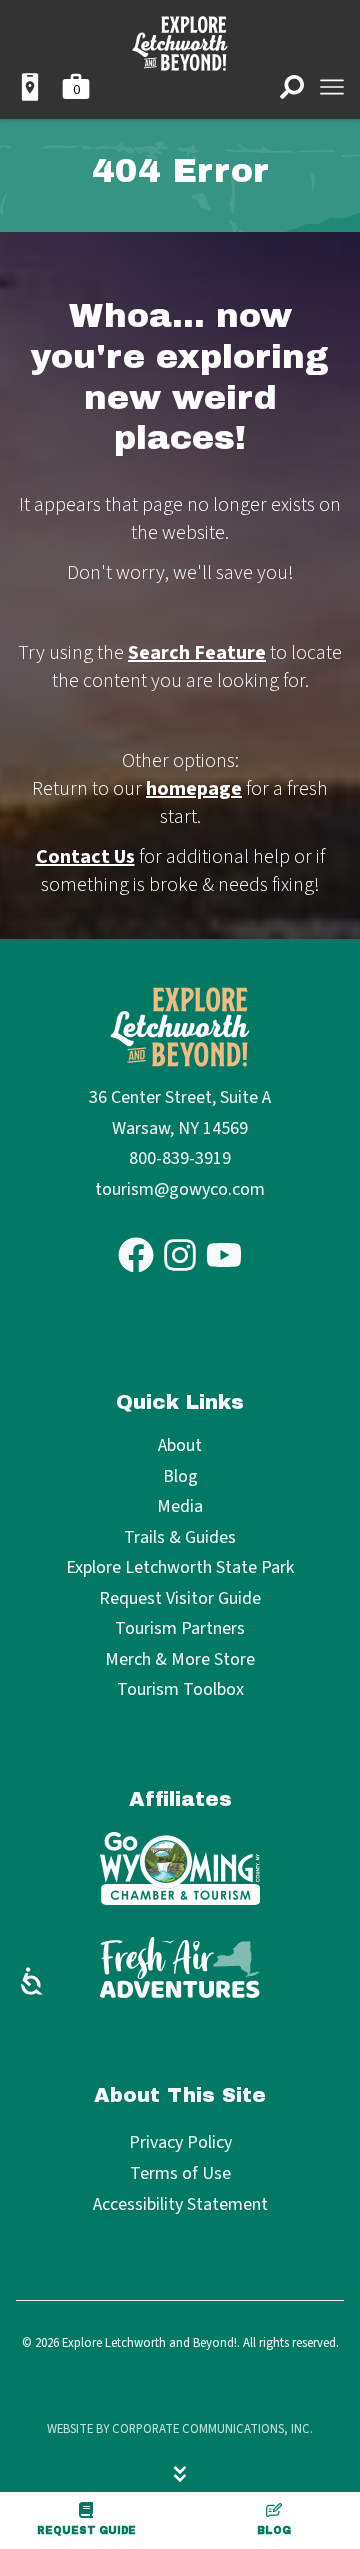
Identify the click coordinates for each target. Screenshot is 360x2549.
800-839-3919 (180, 1158)
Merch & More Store (180, 1660)
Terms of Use (180, 2173)
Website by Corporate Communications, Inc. (180, 2429)
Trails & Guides (180, 1538)
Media (180, 1507)
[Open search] (292, 87)
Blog (274, 2530)
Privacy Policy (180, 2142)
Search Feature (197, 653)
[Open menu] (332, 87)
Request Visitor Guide (180, 1599)
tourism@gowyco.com (180, 1189)
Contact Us (85, 857)
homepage (194, 789)
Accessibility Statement (180, 2204)
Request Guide (86, 2530)
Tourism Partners (180, 1629)
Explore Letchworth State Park (180, 1568)
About (180, 1446)
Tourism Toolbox (180, 1690)
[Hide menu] (180, 2474)
